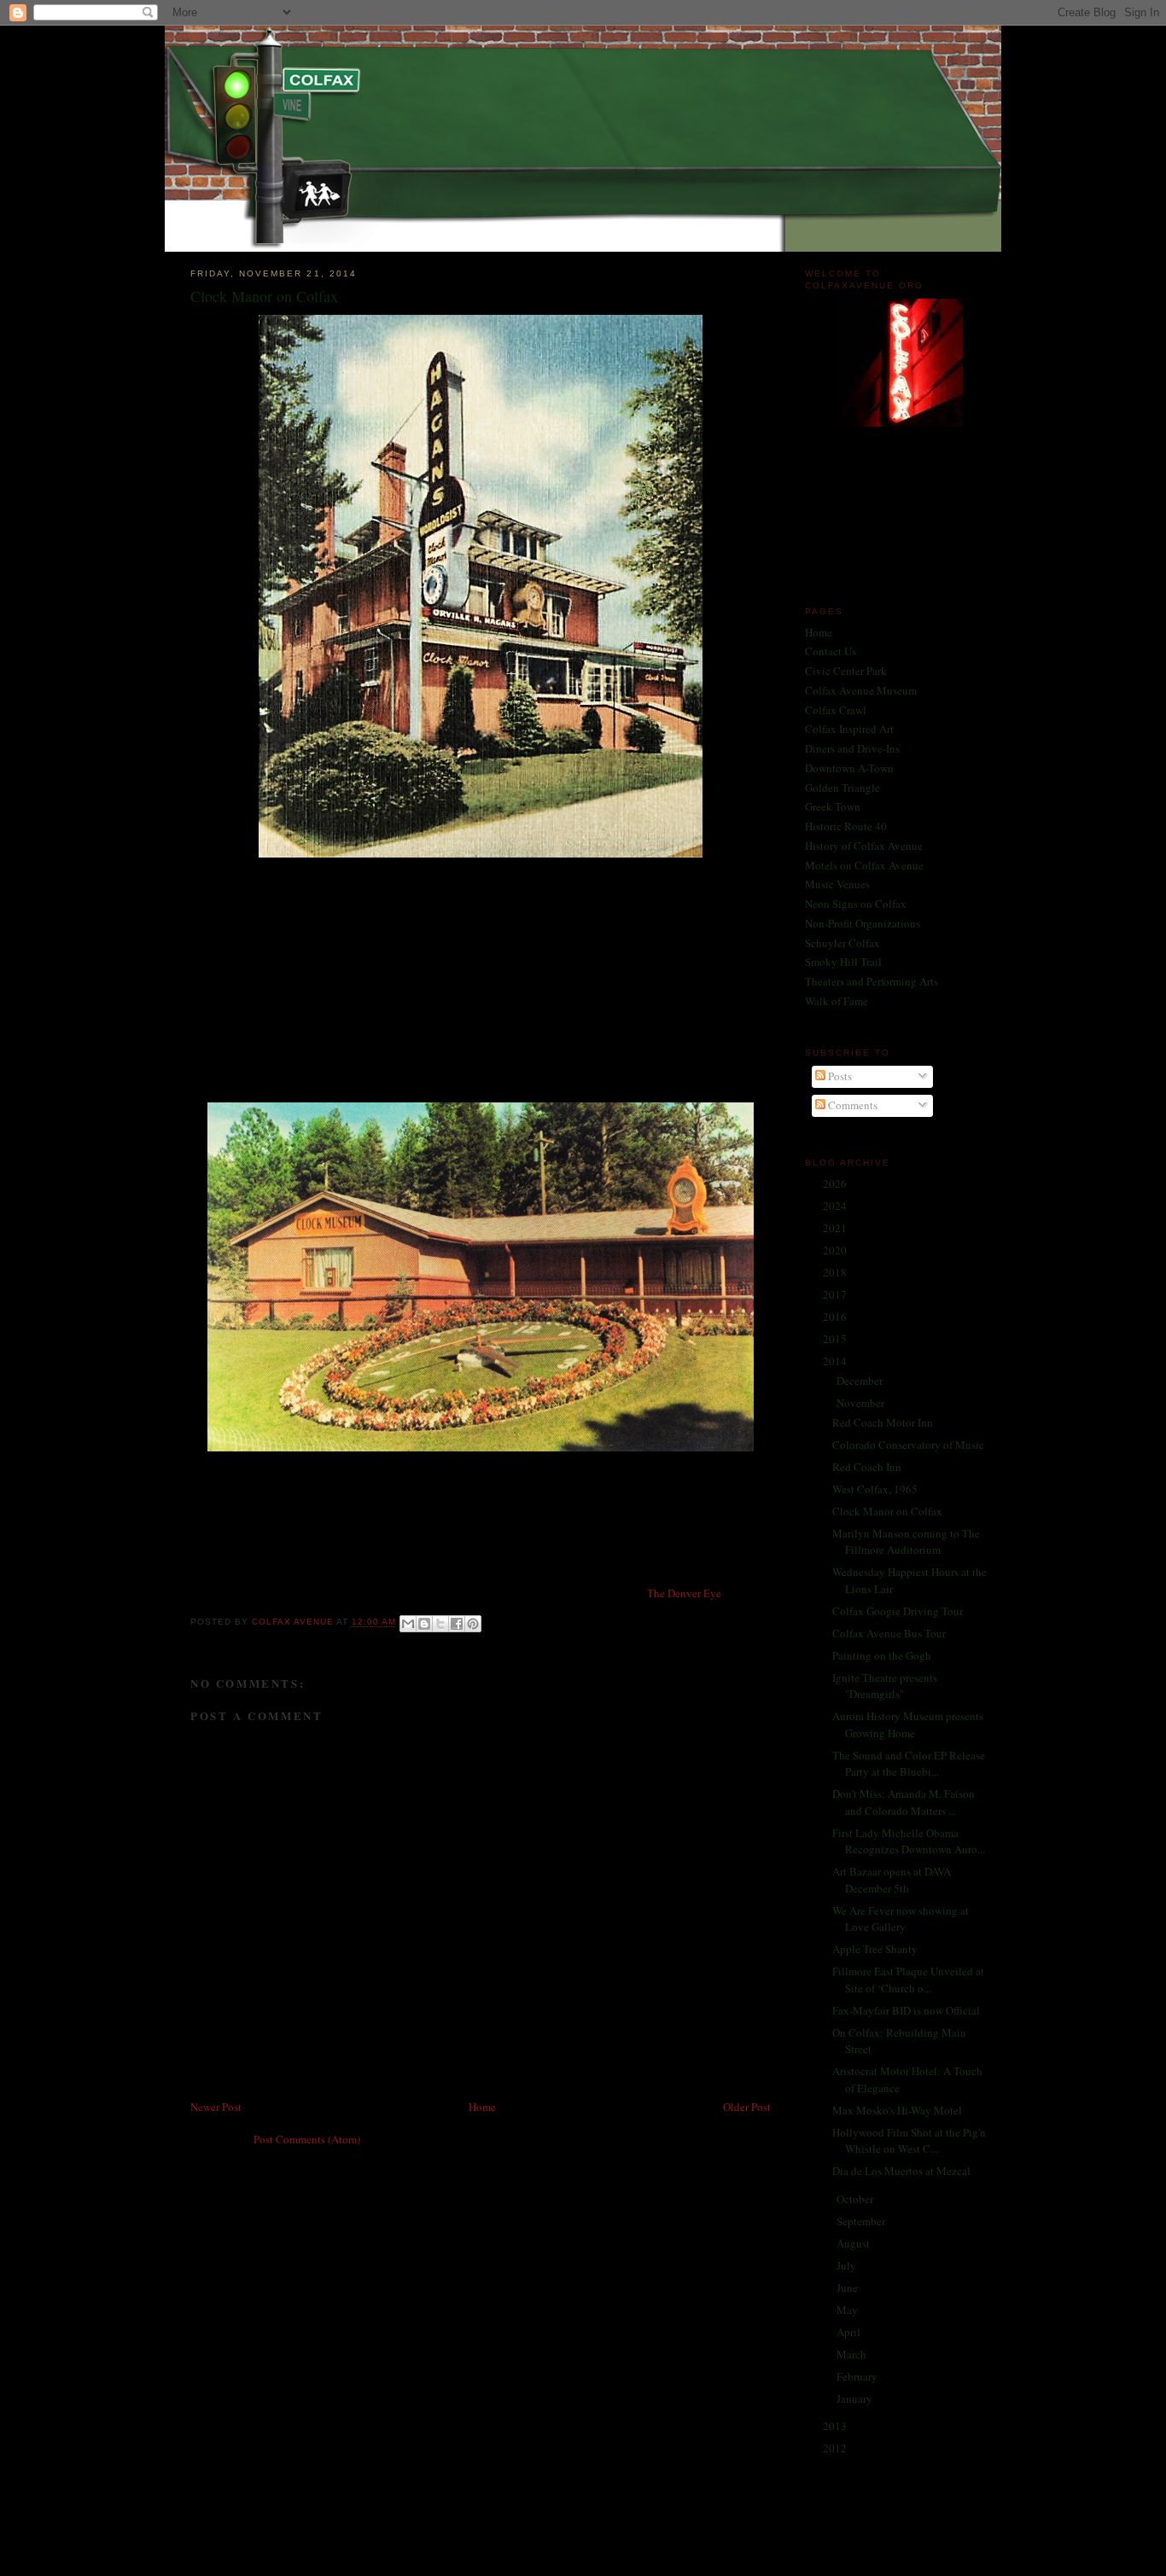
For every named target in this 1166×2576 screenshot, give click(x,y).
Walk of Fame (837, 1001)
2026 (836, 1183)
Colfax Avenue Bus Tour (889, 1633)
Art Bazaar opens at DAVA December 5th (892, 1880)
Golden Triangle (842, 788)
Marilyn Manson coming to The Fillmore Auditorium (906, 1542)
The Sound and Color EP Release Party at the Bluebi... (909, 1764)
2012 (836, 2448)
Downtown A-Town (849, 768)
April (850, 2332)
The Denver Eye (684, 1593)
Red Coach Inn (867, 1467)
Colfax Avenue (294, 1622)
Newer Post (216, 2107)
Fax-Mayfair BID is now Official (906, 2010)
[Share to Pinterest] (473, 1624)
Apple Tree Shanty (875, 1949)
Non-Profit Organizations (863, 923)
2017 (836, 1294)
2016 (836, 1317)
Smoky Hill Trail (843, 962)
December (861, 1381)
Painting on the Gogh (882, 1655)
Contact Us (831, 651)
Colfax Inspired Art (849, 729)
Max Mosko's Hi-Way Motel (897, 2110)
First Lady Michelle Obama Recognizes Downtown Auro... (909, 1841)
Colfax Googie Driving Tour (898, 1611)
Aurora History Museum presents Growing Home (908, 1724)
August (854, 2243)
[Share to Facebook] (457, 1624)
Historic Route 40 (846, 826)
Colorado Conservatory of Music (908, 1445)
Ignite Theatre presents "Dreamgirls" (885, 1686)
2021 (836, 1228)
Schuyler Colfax (842, 943)
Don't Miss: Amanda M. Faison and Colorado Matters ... (904, 1802)
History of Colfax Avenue (864, 846)
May (848, 2310)
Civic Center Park (846, 671)
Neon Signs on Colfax (856, 904)
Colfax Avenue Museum (861, 690)
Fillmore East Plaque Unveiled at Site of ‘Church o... (908, 1980)
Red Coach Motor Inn (883, 1422)
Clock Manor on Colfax (887, 1511)
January (856, 2399)
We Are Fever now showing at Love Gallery (901, 1919)
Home (482, 2107)
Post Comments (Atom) (307, 2139)
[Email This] (408, 1624)
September (862, 2221)
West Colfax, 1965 (875, 1489)
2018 (836, 1272)
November (862, 1403)
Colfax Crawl (836, 710)
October (856, 2199)
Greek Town (833, 806)
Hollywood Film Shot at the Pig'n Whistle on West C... (909, 2141)
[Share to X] (440, 1624)
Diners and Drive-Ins (852, 748)
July (848, 2265)
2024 (836, 1206)
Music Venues (837, 884)
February (858, 2376)
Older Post (747, 2107)
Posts (839, 1076)
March (853, 2354)
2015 (836, 1339)
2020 (836, 1250)
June (848, 2288)
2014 (836, 1361)
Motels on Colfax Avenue (864, 865)
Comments (851, 1105)
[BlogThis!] (424, 1624)
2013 (836, 2426)
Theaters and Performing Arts (872, 981)
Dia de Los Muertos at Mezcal (901, 2171)
